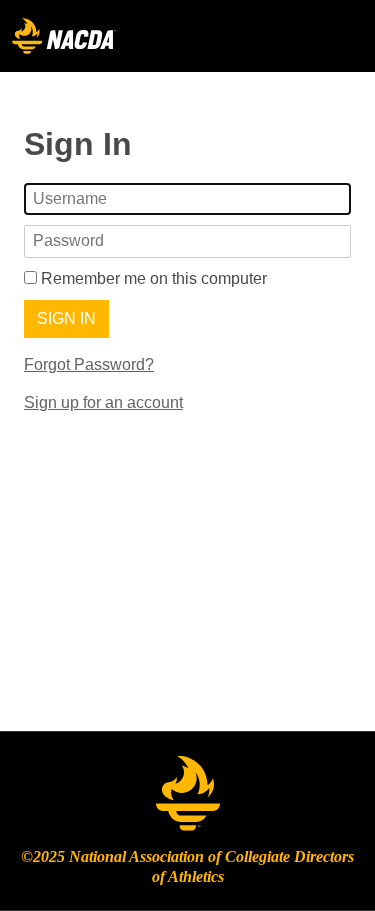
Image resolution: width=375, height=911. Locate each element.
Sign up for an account (103, 402)
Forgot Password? (89, 364)
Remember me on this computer (152, 278)
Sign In (66, 318)
